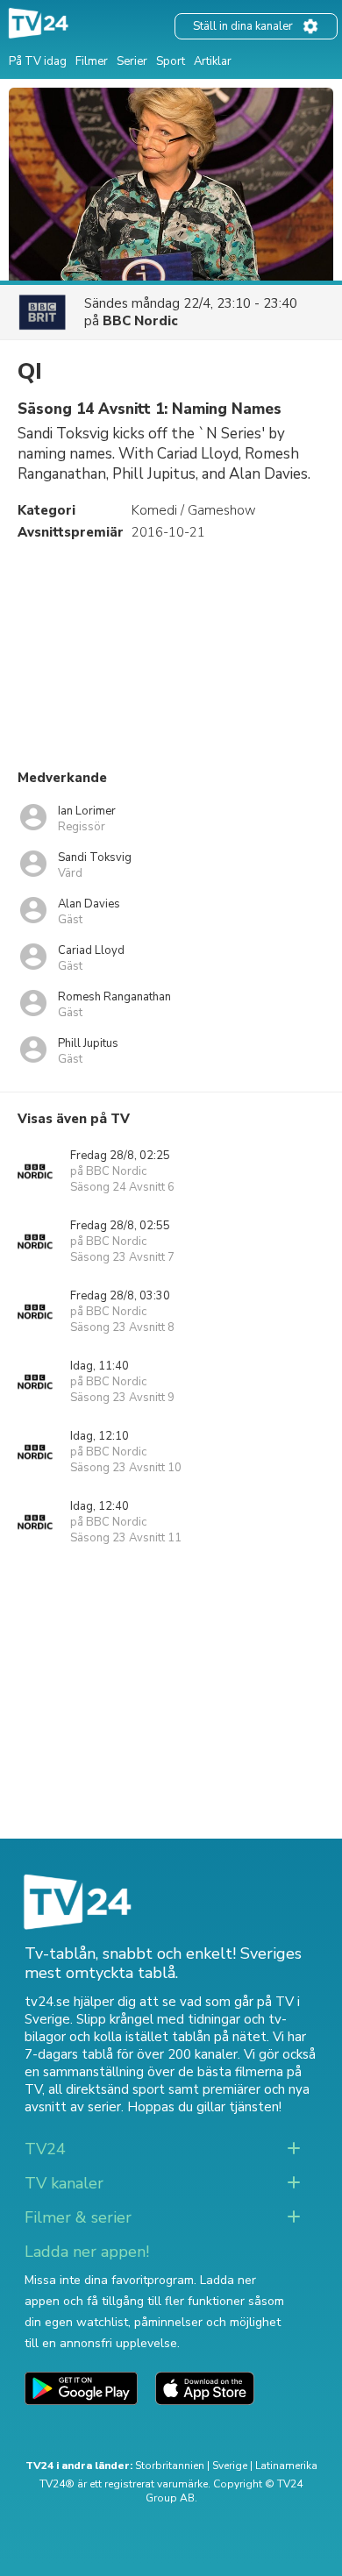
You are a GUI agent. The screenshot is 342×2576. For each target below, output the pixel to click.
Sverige (230, 2466)
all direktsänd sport (107, 2089)
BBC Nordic (140, 321)
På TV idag (38, 61)
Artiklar (213, 61)
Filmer (92, 61)
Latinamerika (286, 2466)
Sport (171, 61)
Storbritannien (170, 2466)
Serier (132, 61)
